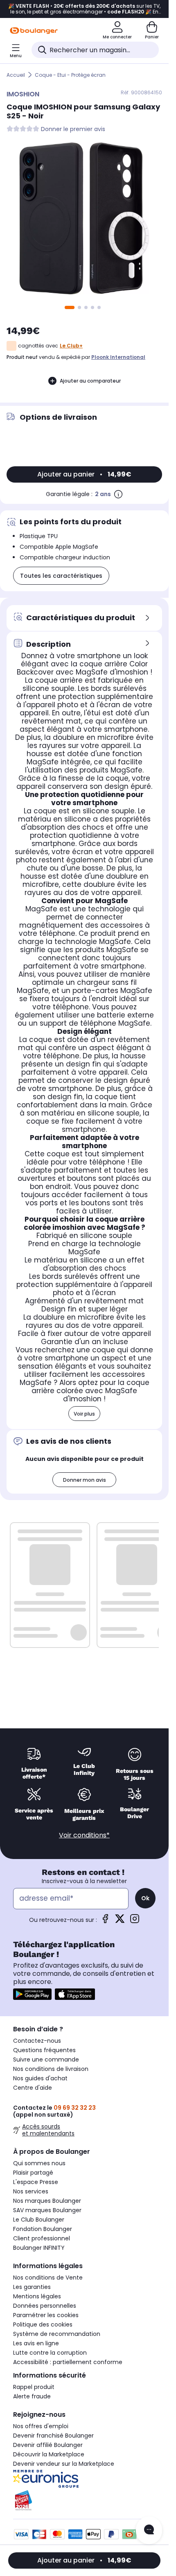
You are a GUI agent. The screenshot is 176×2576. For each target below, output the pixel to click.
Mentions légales (37, 2296)
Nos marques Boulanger (47, 2201)
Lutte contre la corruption (50, 2353)
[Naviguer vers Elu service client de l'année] (84, 2500)
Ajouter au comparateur (90, 381)
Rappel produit (34, 2387)
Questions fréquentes (44, 2050)
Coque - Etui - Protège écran (70, 75)
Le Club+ (71, 346)
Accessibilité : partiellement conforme (68, 2362)
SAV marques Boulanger (47, 2210)
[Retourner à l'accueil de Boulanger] (34, 31)
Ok (145, 1898)
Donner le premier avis (73, 129)
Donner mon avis (85, 1480)
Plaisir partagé (33, 2173)
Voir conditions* (84, 1835)
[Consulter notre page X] (120, 1921)
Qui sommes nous (39, 2163)
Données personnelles (45, 2306)
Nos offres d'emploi (41, 2426)
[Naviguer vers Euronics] (84, 2479)
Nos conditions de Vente (48, 2278)
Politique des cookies (43, 2324)
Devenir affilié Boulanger (48, 2445)
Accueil (16, 75)
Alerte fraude (32, 2396)
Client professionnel (42, 2238)
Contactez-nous (37, 2041)
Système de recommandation (57, 2334)
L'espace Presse (36, 2182)
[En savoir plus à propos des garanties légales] (118, 494)
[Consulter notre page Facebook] (105, 1921)
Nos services (31, 2191)
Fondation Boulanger (43, 2229)
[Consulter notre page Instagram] (135, 1921)
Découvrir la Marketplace (49, 2454)
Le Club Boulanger (39, 2220)
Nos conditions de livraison (51, 2069)
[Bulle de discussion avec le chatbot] (149, 2530)
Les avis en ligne (36, 2343)
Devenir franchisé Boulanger (53, 2436)
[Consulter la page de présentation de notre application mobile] (32, 1994)
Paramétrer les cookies (46, 2315)
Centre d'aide (33, 2088)
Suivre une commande (46, 2059)
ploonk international (118, 357)
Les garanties (32, 2287)
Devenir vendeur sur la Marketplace (64, 2464)
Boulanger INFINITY (39, 2248)
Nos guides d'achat (40, 2078)
